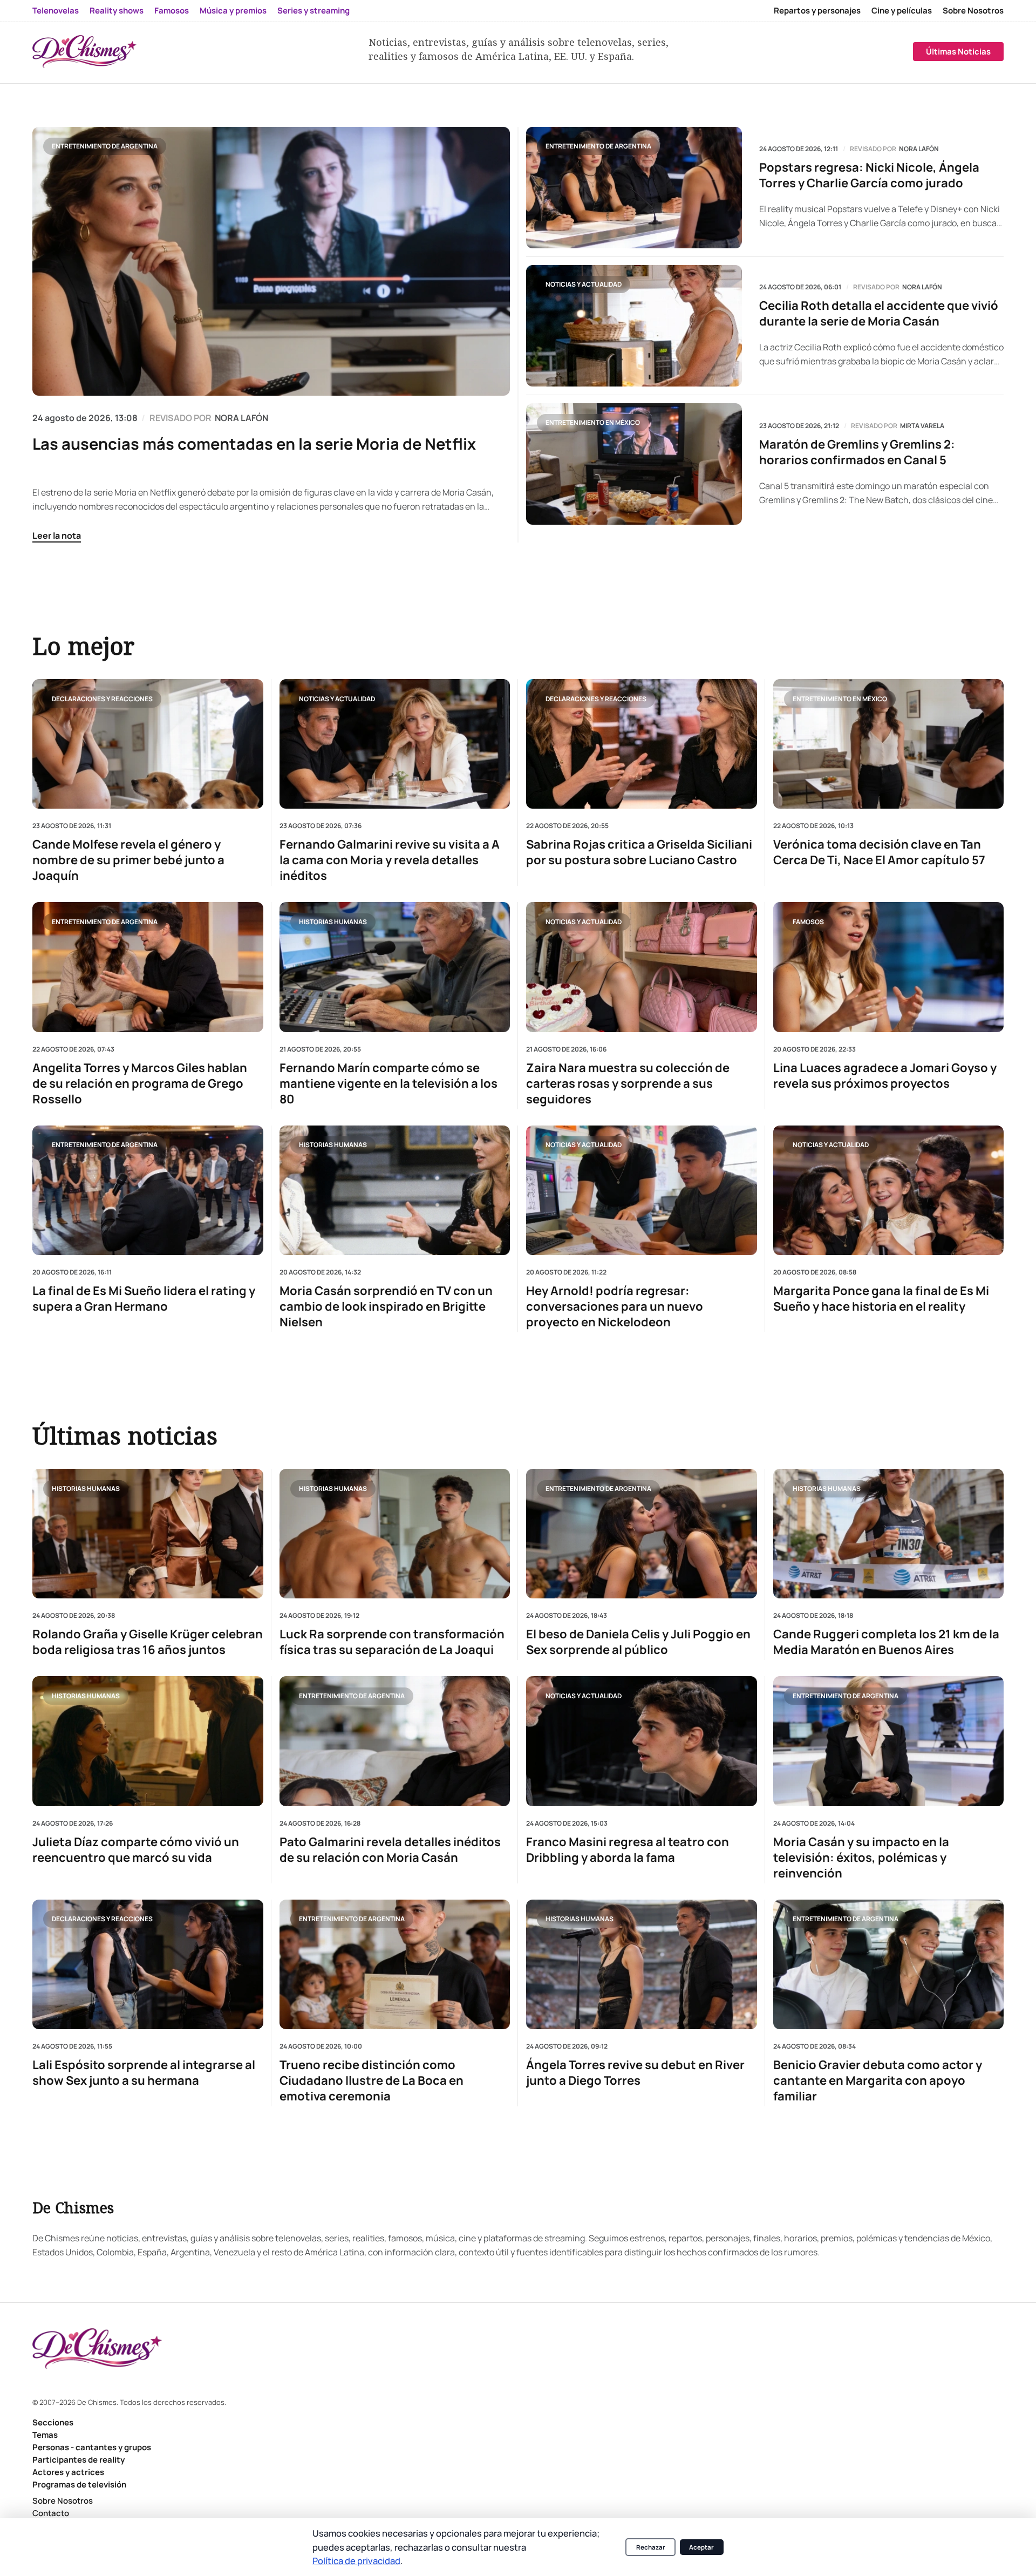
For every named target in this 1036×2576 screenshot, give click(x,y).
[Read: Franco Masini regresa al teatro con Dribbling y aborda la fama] (642, 1741)
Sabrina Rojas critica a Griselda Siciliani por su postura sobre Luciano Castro (639, 852)
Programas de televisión (79, 2485)
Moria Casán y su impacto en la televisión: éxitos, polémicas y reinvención (861, 1858)
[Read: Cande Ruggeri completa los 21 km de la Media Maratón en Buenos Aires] (889, 1534)
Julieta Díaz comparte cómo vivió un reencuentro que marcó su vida (136, 1850)
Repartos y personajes (817, 11)
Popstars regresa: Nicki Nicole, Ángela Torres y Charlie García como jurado (869, 175)
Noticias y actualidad (584, 284)
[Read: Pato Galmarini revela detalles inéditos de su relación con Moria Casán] (395, 1741)
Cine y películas (902, 11)
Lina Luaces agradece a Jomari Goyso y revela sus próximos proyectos (885, 1075)
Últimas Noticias (958, 52)
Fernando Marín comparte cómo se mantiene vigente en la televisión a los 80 (388, 1083)
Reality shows (117, 11)
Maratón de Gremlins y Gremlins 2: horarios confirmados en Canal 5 (857, 452)
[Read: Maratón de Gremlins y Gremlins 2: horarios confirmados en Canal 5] (634, 464)
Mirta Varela (922, 426)
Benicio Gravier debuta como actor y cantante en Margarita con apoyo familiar (878, 2081)
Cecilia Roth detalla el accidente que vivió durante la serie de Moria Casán (879, 314)
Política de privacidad (356, 2561)
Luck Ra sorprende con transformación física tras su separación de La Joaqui (392, 1642)
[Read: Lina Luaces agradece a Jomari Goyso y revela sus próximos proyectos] (889, 967)
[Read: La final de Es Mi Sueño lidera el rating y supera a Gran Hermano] (148, 1190)
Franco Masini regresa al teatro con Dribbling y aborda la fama (628, 1850)
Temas (45, 2435)
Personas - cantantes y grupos (92, 2447)
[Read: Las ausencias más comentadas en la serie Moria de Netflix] (271, 261)
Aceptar (701, 2547)
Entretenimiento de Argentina (105, 146)
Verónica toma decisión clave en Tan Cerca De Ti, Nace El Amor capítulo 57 (879, 852)
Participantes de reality (79, 2460)
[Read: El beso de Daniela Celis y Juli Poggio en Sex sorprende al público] (642, 1534)
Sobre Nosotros (973, 11)
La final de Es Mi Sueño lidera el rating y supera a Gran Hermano (144, 1299)
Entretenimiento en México (593, 422)
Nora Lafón (919, 149)
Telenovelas (56, 11)
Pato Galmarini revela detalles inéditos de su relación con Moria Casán (390, 1850)
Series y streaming (313, 11)
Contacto (51, 2513)
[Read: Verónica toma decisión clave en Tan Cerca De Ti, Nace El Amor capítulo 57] (889, 744)
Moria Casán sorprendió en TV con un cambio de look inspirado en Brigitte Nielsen (386, 1307)
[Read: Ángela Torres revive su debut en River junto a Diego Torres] (642, 1964)
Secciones (53, 2422)
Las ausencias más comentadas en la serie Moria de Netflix (254, 444)
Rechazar (651, 2547)
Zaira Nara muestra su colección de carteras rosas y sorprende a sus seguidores (628, 1083)
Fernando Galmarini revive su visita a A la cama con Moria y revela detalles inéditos (390, 860)
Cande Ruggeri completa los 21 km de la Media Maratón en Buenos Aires (886, 1642)
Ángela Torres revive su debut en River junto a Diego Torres (635, 2073)
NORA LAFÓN (241, 418)
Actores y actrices (68, 2472)
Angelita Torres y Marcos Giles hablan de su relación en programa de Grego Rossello (140, 1083)
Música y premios (233, 11)
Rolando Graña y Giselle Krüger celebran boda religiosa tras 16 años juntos (148, 1642)
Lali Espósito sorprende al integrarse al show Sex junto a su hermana (144, 2073)
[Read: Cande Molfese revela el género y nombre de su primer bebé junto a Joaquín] (148, 744)
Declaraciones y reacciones (102, 698)
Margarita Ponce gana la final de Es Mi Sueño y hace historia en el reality (881, 1299)
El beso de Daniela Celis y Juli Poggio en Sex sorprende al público (638, 1642)
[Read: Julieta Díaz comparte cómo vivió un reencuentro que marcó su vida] (148, 1741)
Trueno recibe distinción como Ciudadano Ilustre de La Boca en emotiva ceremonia (372, 2081)
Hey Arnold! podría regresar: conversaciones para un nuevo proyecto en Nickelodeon (615, 1307)
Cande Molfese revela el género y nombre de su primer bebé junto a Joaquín (128, 860)
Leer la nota (57, 535)
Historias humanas (333, 921)
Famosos (172, 11)
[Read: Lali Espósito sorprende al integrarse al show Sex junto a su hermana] (148, 1964)
